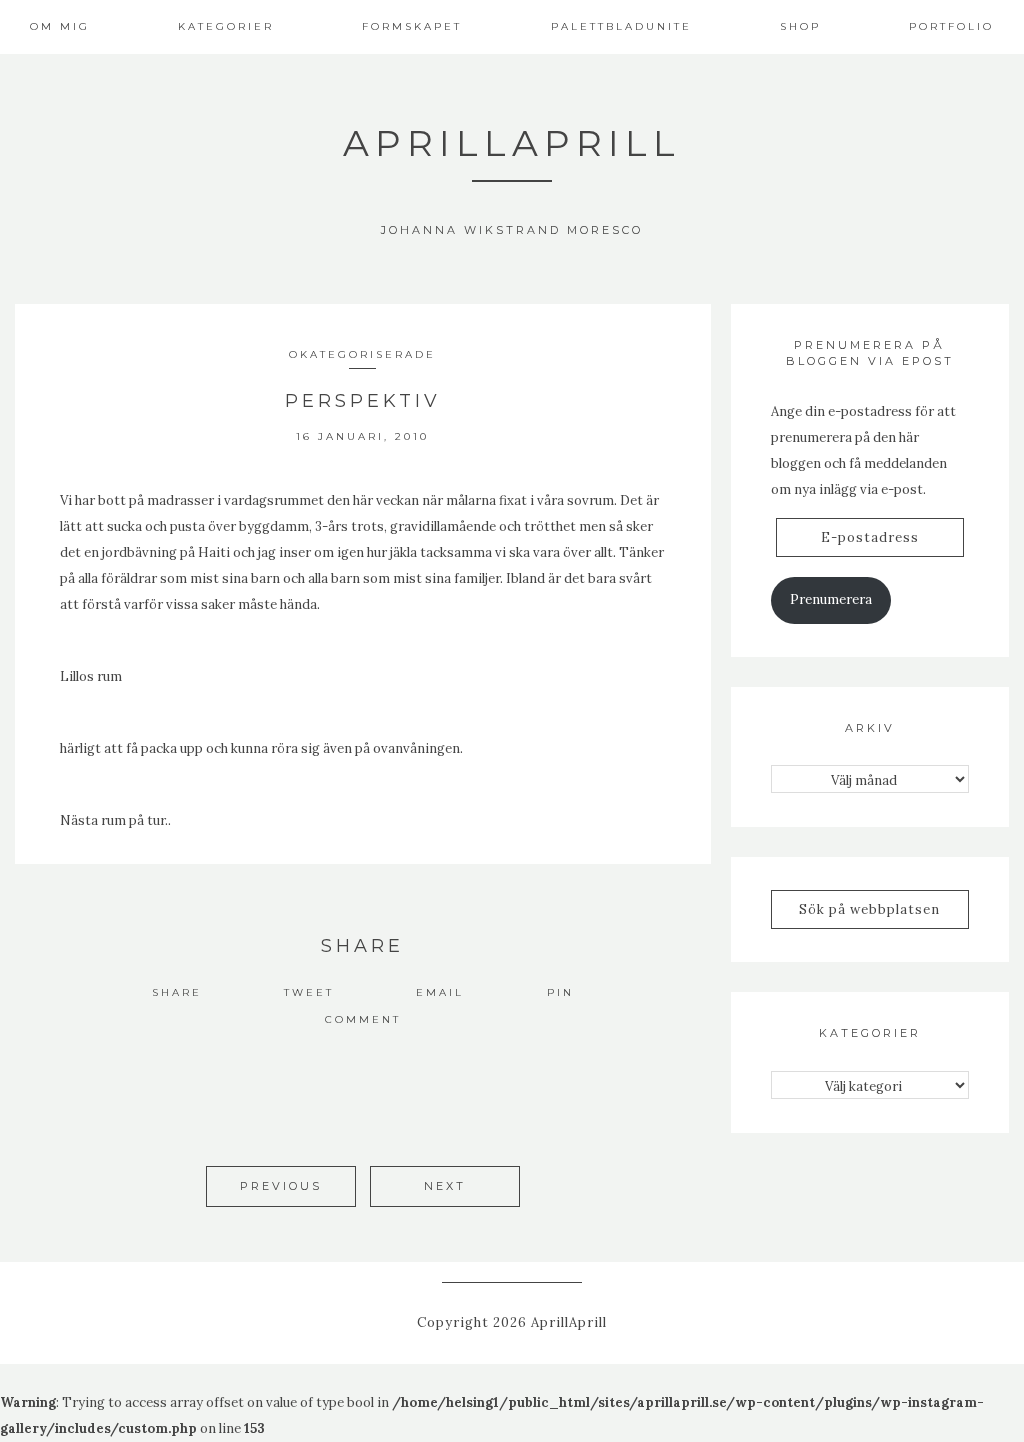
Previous (281, 1186)
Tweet (309, 992)
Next (445, 1186)
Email (440, 992)
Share (177, 992)
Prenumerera (831, 599)
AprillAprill (512, 143)
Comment (363, 1019)
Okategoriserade (362, 354)
